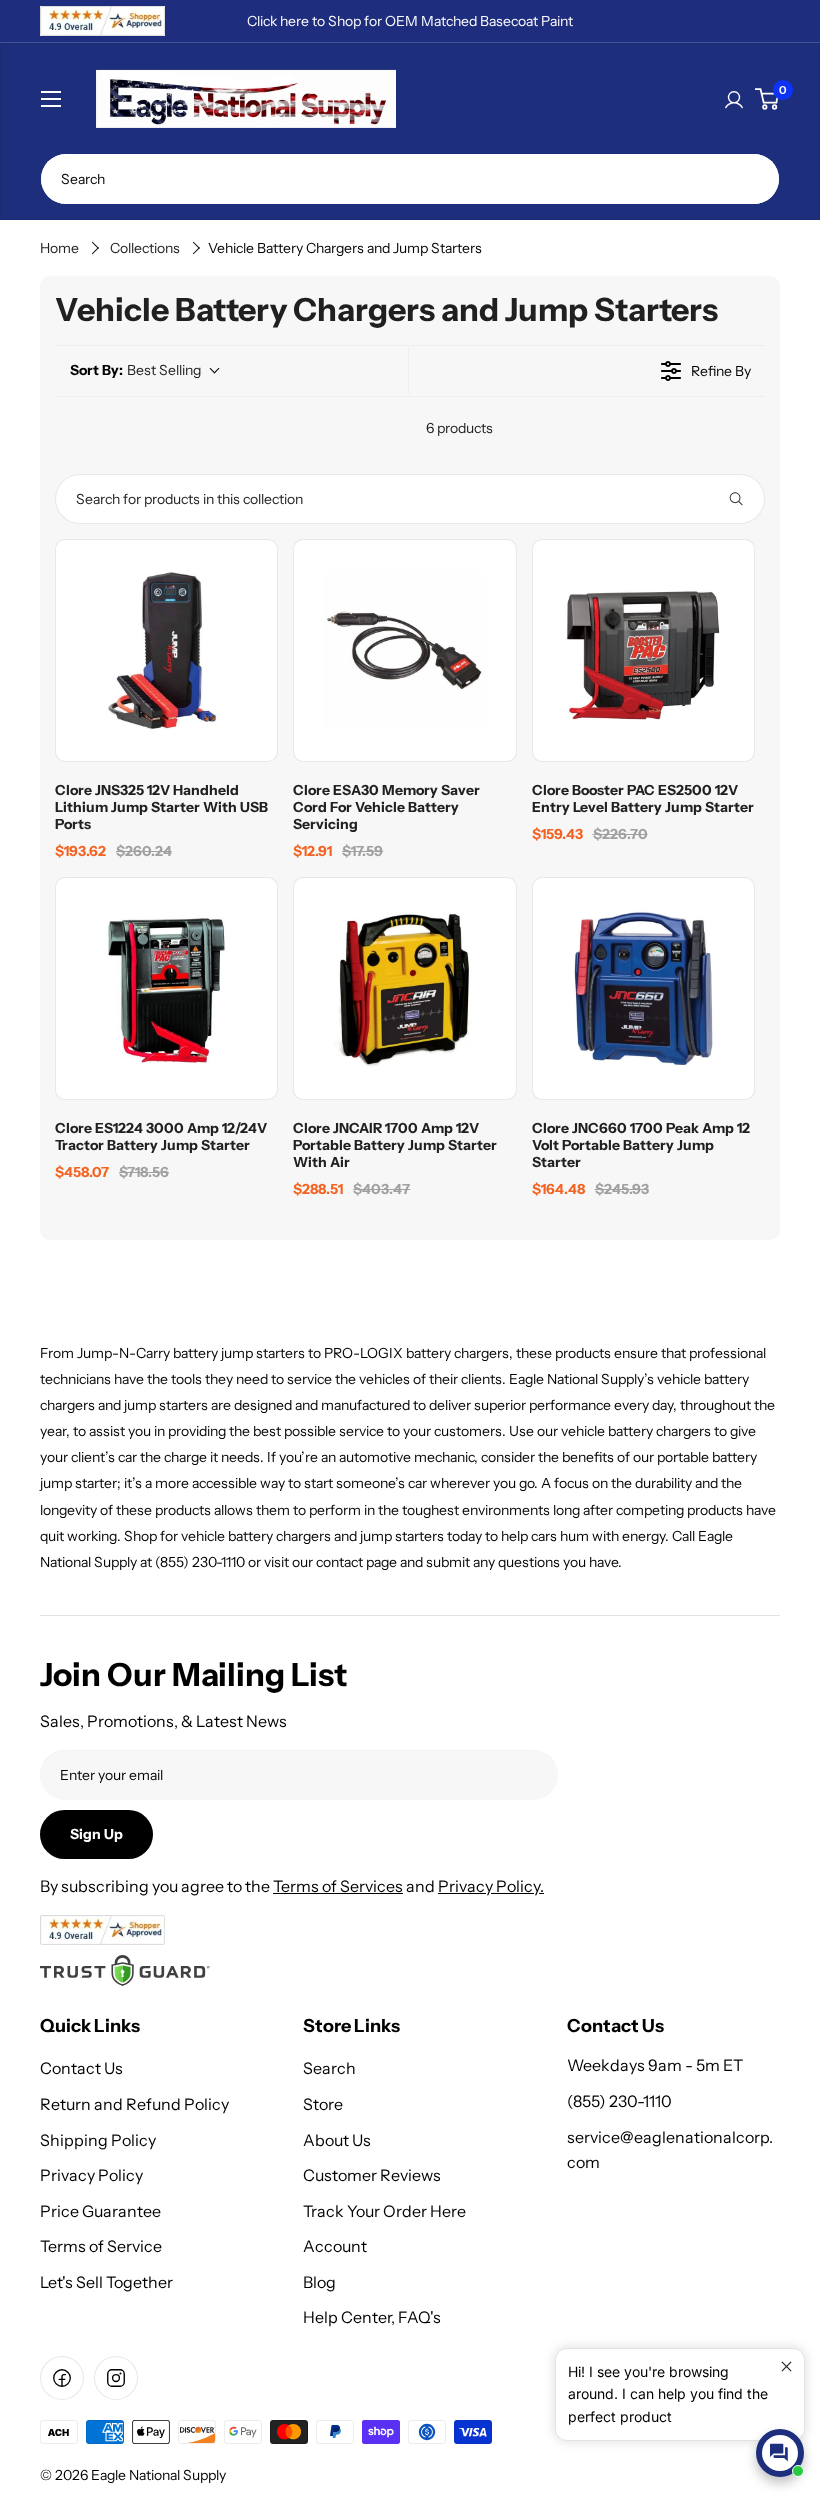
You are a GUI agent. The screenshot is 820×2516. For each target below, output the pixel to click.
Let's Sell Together (106, 2282)
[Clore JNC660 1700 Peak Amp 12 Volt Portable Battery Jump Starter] (643, 988)
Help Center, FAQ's (372, 2317)
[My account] (734, 99)
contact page (356, 1562)
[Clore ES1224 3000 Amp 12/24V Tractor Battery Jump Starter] (166, 988)
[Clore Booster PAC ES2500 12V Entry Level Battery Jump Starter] (643, 650)
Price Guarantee (100, 2211)
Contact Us (81, 2068)
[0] (767, 99)
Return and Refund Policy (134, 2104)
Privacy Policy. (491, 1886)
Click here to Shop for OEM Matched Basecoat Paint (410, 21)
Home (59, 248)
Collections (145, 248)
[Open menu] (51, 99)
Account (335, 2246)
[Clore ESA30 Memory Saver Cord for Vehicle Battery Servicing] (404, 650)
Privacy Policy (91, 2175)
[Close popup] (786, 2366)
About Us (337, 2140)
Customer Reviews (372, 2175)
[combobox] (410, 179)
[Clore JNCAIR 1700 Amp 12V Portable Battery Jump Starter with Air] (404, 988)
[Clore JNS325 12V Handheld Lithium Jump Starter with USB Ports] (166, 650)
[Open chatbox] (780, 2453)
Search (329, 2068)
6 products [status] (459, 428)
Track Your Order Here (384, 2211)
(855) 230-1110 (619, 2101)
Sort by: (135, 370)
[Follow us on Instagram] (116, 2378)
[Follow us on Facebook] (62, 2378)
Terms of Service (101, 2246)
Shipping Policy (98, 2140)
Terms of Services (338, 1886)
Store (323, 2104)
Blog (319, 2282)
